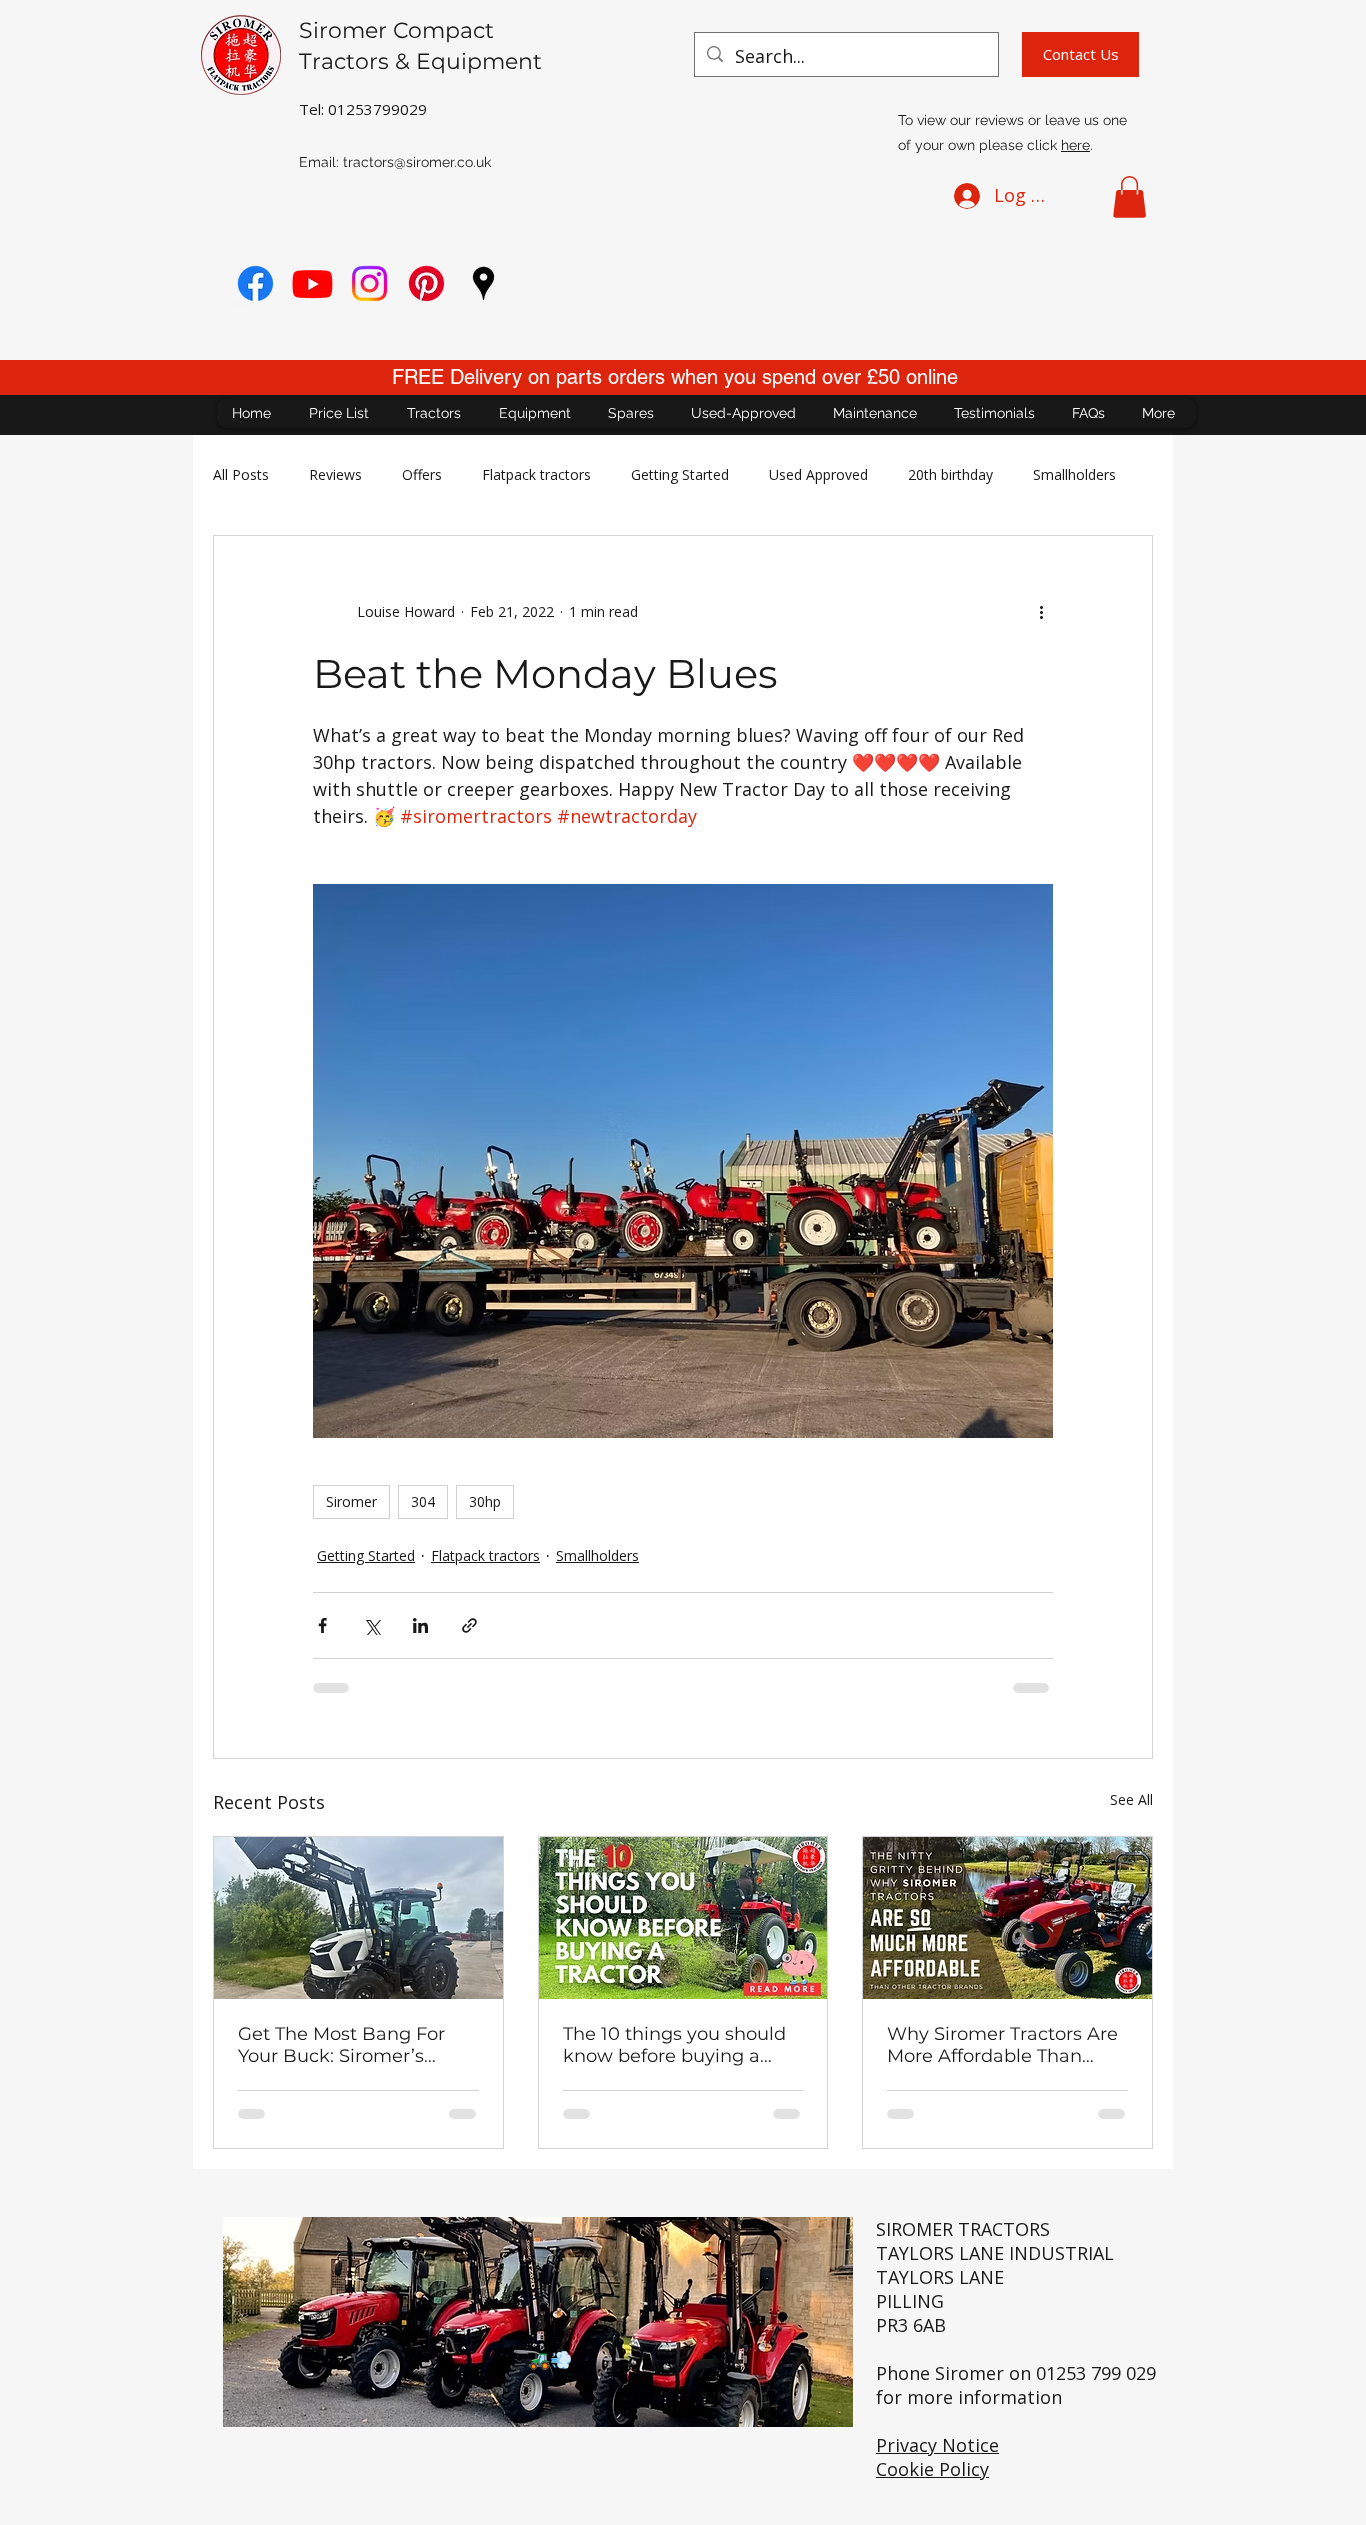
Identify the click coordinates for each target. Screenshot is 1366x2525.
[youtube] (312, 283)
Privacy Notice (937, 2445)
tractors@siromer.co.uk (417, 162)
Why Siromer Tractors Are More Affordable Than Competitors (1002, 2045)
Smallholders (1074, 474)
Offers (422, 474)
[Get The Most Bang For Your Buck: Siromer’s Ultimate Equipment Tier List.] (358, 1918)
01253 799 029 (1096, 2373)
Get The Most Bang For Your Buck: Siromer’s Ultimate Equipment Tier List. (350, 2045)
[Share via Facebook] (322, 1625)
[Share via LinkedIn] (420, 1625)
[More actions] (1041, 612)
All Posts (241, 474)
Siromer (351, 1501)
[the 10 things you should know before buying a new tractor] (683, 1918)
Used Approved (818, 474)
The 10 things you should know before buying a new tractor (674, 2045)
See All (1131, 1799)
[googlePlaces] (483, 283)
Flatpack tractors (536, 474)
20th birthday (950, 474)
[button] (1129, 197)
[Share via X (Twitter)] (371, 1625)
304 (423, 1501)
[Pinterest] (426, 283)
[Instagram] (369, 283)
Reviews (335, 474)
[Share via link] (469, 1625)
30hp (485, 1501)
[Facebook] (255, 283)
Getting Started (680, 474)
